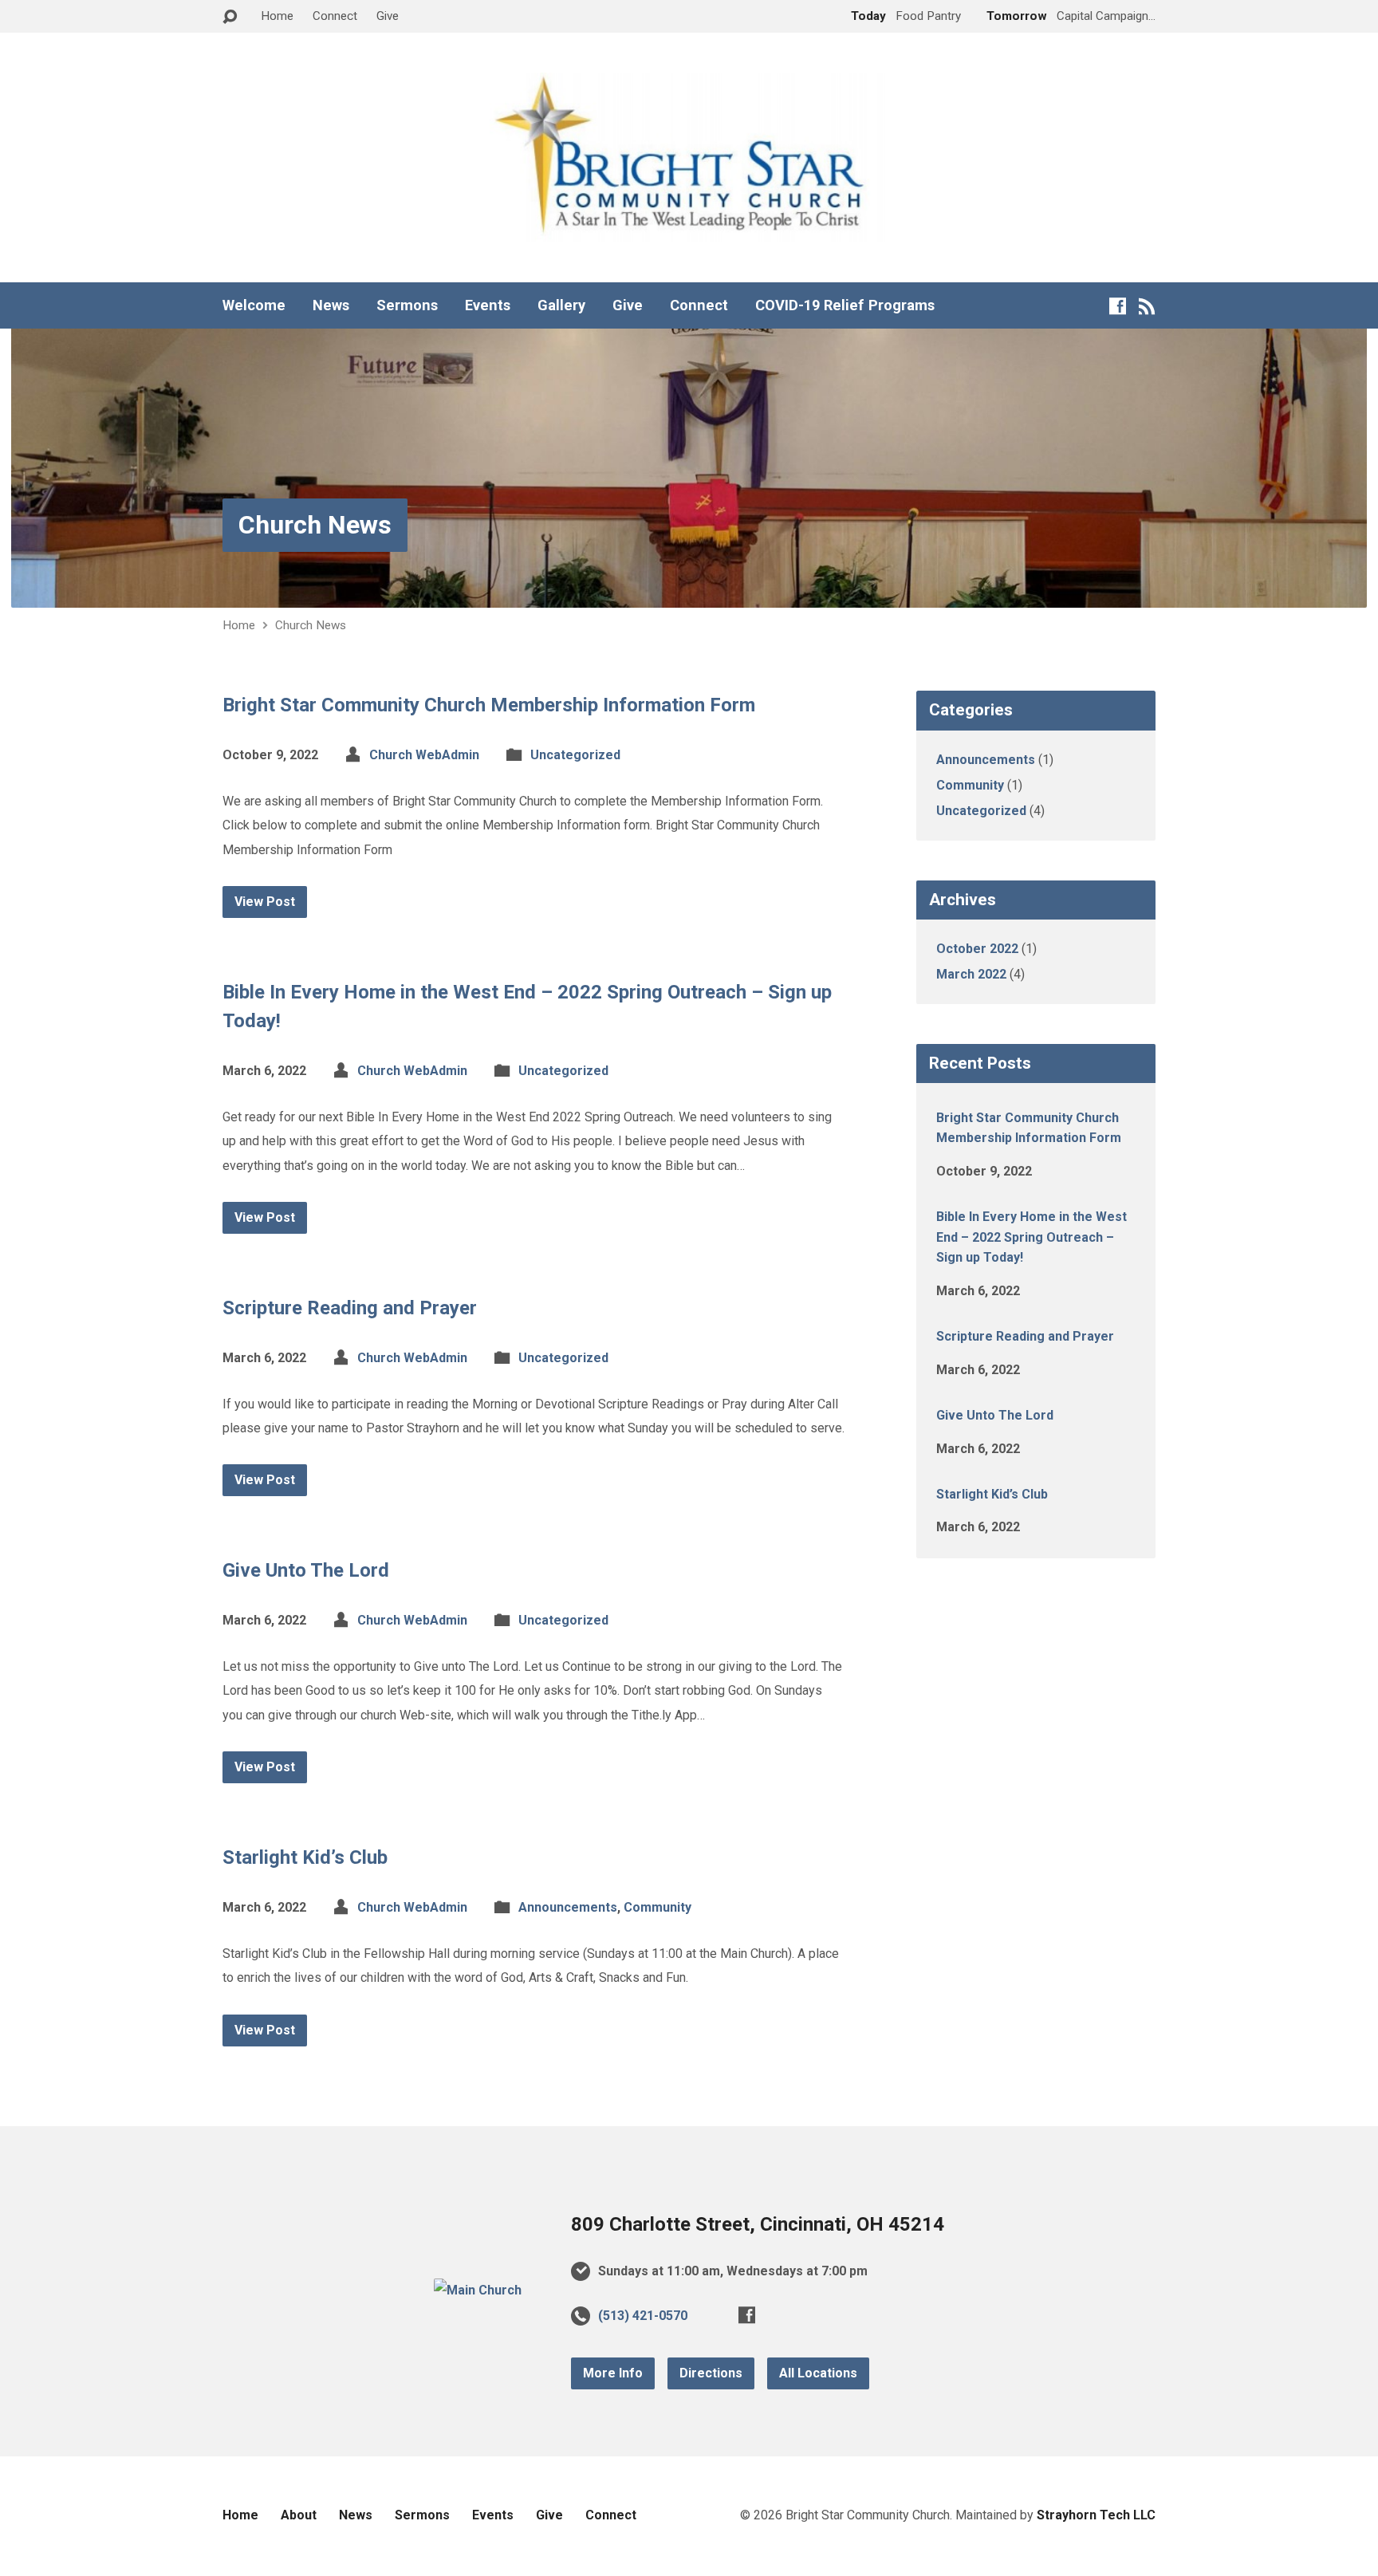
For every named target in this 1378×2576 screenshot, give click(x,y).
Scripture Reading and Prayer (350, 1308)
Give (388, 16)
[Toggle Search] (230, 17)
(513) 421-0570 (643, 2316)
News (331, 305)
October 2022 (977, 949)
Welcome (254, 305)
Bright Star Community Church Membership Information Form (489, 705)
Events (488, 305)
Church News (315, 525)
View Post (265, 902)
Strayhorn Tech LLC (1096, 2515)
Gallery (561, 305)
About (299, 2515)
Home (277, 16)
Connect (335, 16)
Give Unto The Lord (306, 1570)
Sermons (407, 305)
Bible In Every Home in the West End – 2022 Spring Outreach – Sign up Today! (1032, 1237)
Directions (711, 2373)
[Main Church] (478, 2290)
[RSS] (1147, 306)
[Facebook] (1118, 306)
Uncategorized (575, 755)
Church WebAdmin (424, 755)
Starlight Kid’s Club (305, 1857)
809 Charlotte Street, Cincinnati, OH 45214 (758, 2224)
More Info (613, 2373)
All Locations (818, 2373)
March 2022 (971, 974)
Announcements (568, 1907)
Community (658, 1907)
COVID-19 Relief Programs (845, 305)
